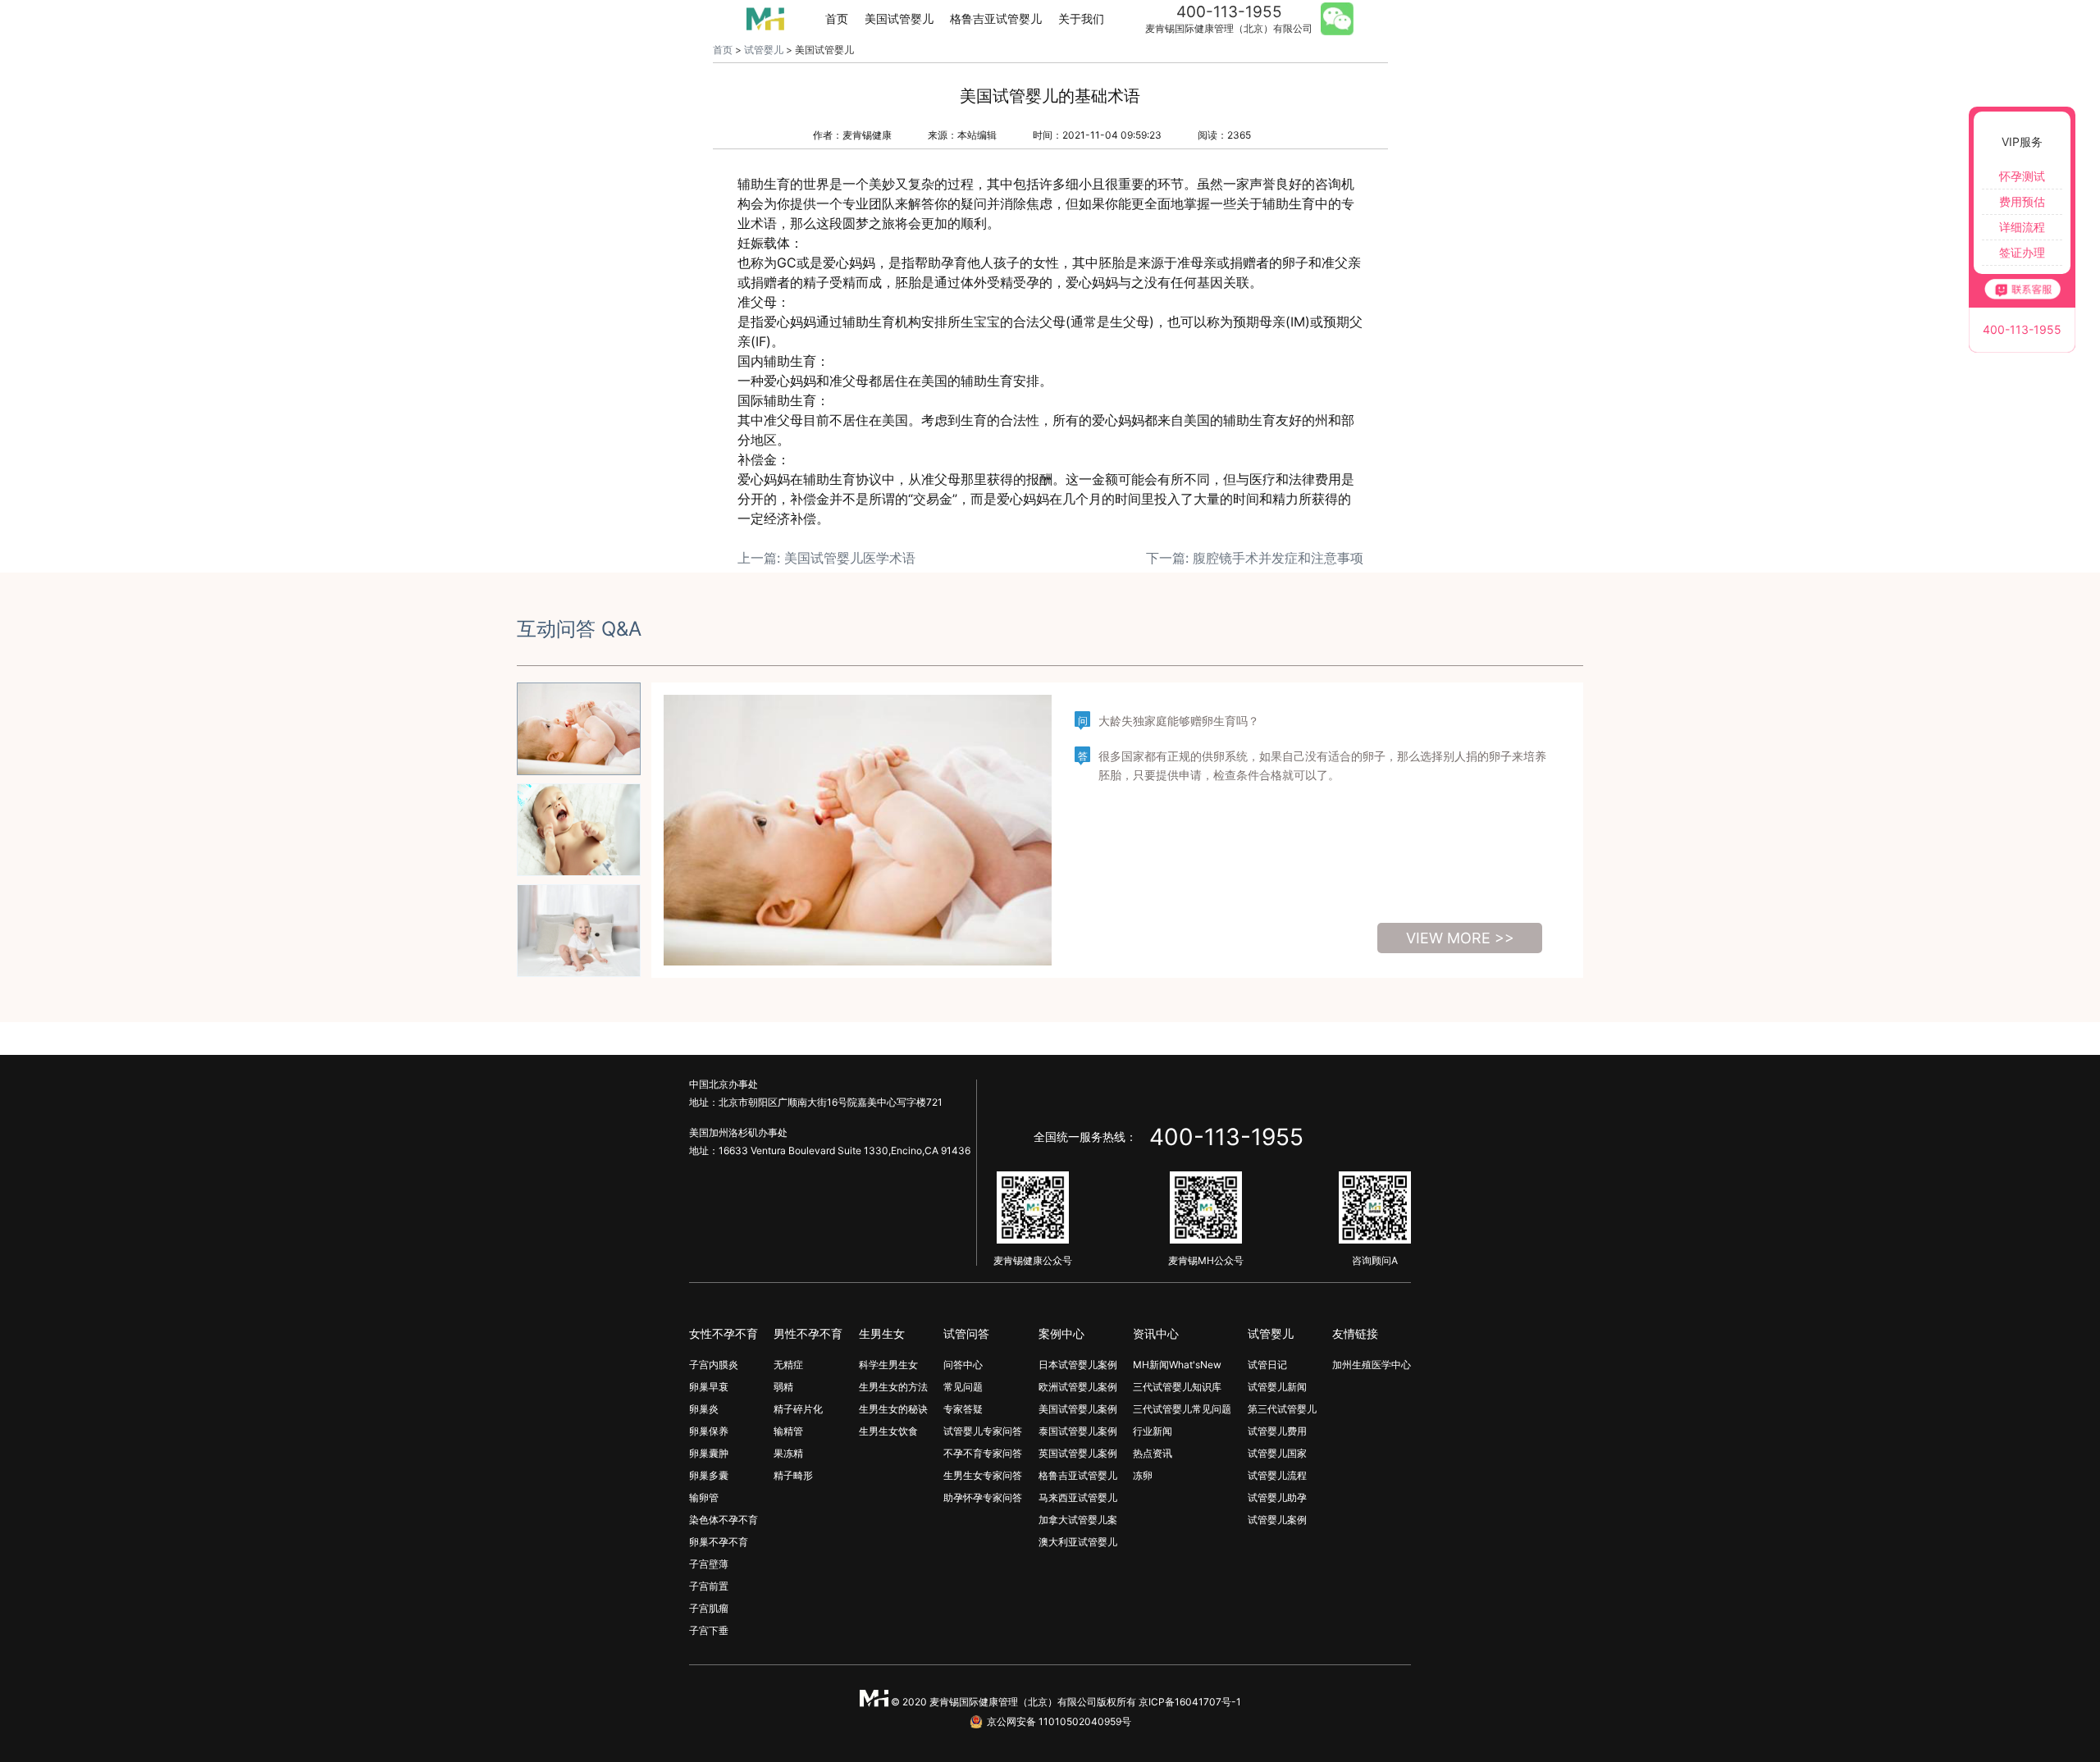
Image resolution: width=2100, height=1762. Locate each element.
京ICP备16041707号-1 (1190, 1702)
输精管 (788, 1431)
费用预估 (2022, 201)
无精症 (788, 1365)
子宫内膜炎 (714, 1365)
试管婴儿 (764, 50)
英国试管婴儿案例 (1078, 1453)
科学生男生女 (888, 1365)
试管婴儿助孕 (1277, 1497)
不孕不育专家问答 (983, 1453)
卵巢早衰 (709, 1387)
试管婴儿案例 (1277, 1520)
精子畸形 (793, 1475)
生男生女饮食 (888, 1431)
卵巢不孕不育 (719, 1542)
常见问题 (963, 1387)
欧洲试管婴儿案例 (1078, 1387)
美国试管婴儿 (899, 18)
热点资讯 (1153, 1453)
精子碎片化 (798, 1409)
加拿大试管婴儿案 (1078, 1520)
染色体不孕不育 (724, 1520)
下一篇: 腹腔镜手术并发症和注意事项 (1255, 558)
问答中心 (963, 1365)
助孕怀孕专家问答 (983, 1497)
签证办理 (2022, 252)
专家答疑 (963, 1409)
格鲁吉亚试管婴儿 (996, 18)
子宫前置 (709, 1586)
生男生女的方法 (893, 1387)
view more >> (1460, 938)
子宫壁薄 (709, 1564)
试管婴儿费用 (1277, 1431)
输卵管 (704, 1497)
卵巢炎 (704, 1409)
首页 (837, 18)
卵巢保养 (709, 1431)
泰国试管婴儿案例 (1078, 1431)
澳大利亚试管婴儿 (1078, 1542)
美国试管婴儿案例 (1078, 1409)
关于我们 (1081, 18)
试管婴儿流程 (1277, 1475)
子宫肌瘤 (709, 1608)
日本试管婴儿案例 (1078, 1365)
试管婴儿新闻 (1277, 1387)
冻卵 (1143, 1475)
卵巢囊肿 (709, 1453)
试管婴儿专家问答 (983, 1431)
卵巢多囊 (709, 1475)
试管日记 (1267, 1365)
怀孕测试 (2022, 176)
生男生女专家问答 (983, 1475)
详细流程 (2022, 227)
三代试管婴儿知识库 (1177, 1387)
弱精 (783, 1387)
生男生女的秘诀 (893, 1409)
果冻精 (788, 1453)
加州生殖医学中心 (1372, 1365)
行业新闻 (1153, 1431)
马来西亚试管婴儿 (1078, 1497)
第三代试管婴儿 (1282, 1409)
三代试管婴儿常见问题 (1182, 1409)
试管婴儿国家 (1277, 1453)
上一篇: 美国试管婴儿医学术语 (826, 558)
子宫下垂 (709, 1630)
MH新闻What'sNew (1177, 1365)
